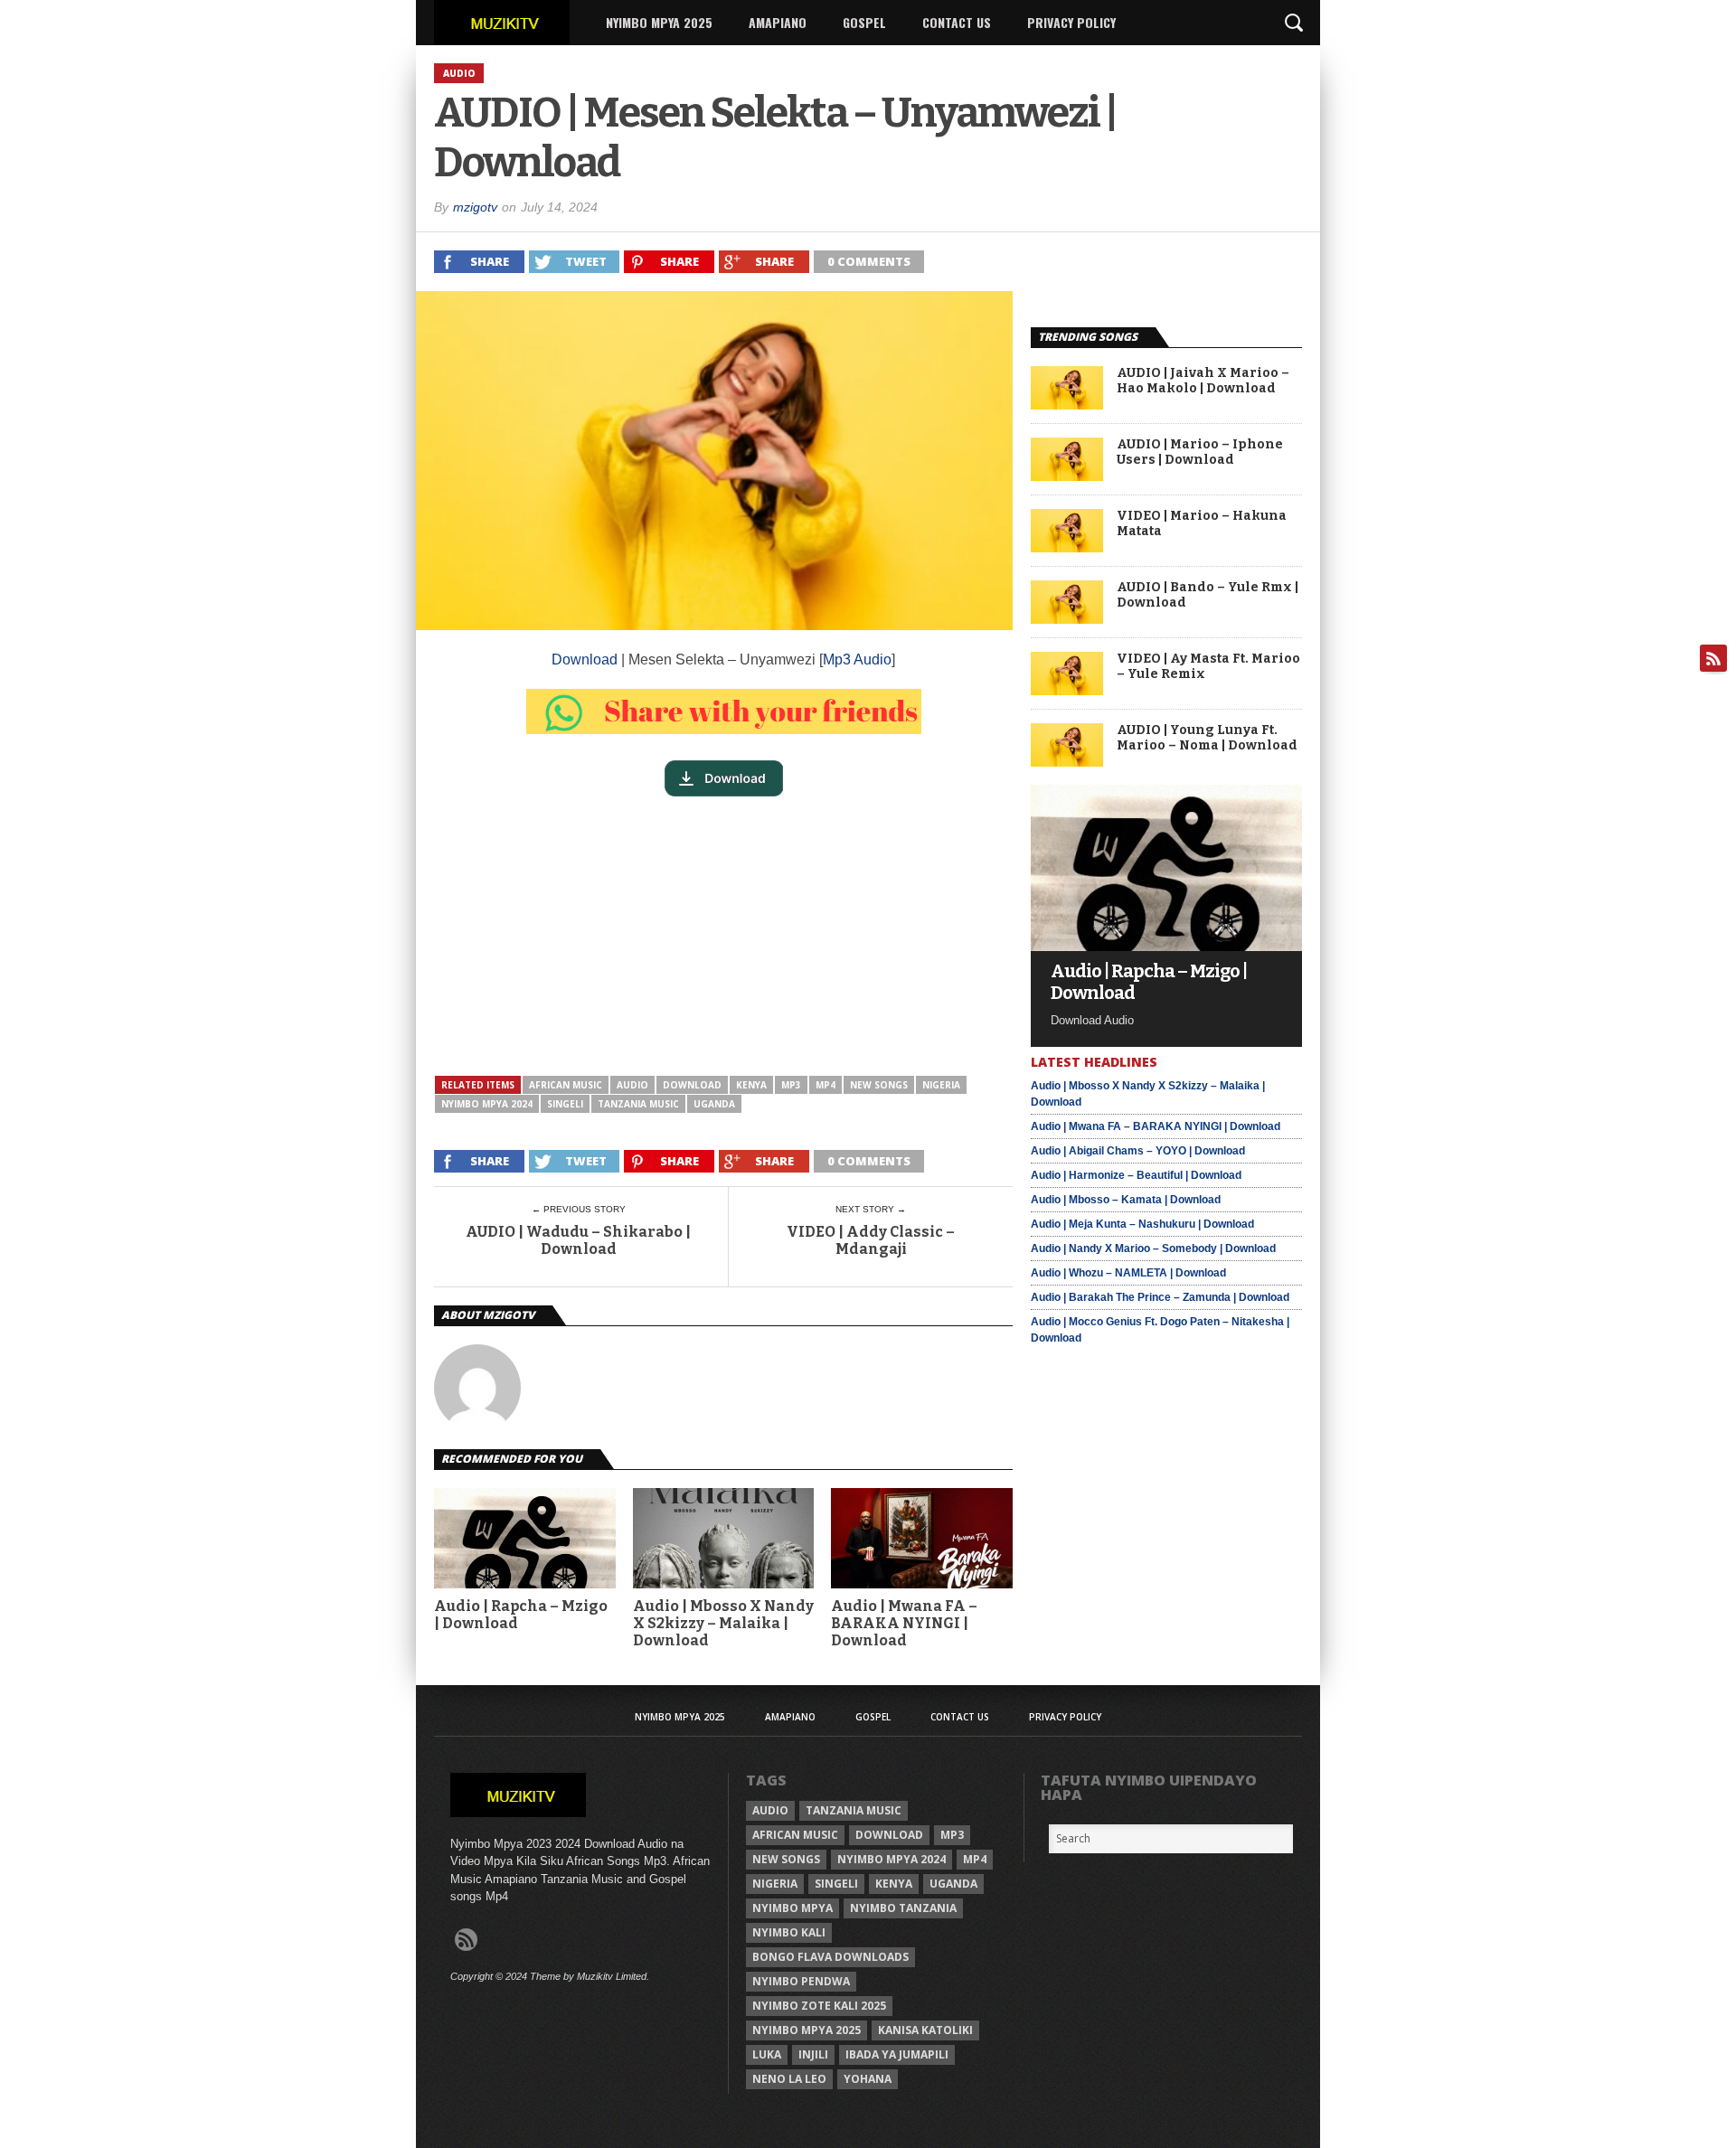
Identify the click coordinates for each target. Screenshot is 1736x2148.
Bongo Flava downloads (830, 1957)
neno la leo (789, 2079)
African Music (566, 1085)
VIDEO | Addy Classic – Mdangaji (871, 1240)
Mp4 (826, 1085)
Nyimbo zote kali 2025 (819, 2006)
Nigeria (941, 1085)
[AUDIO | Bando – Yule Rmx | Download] (1067, 619)
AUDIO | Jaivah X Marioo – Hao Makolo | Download (1203, 381)
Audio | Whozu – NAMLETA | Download (1128, 1273)
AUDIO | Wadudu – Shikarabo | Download (578, 1240)
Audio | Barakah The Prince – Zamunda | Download (1160, 1297)
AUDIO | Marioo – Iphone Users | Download (1200, 452)
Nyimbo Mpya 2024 (487, 1104)
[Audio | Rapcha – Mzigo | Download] (1166, 946)
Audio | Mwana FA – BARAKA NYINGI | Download (904, 1623)
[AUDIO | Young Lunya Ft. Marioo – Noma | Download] (1067, 762)
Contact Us (957, 22)
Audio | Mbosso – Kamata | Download (1126, 1200)
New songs (879, 1085)
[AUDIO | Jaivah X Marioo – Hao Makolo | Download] (1067, 405)
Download (585, 659)
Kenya (751, 1085)
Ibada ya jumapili (897, 2054)
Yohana (868, 2079)
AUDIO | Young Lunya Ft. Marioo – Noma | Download (1207, 738)
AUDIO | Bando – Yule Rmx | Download (1208, 595)
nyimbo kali (789, 1932)
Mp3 (791, 1085)
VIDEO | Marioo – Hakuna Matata (1202, 524)
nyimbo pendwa (801, 1981)
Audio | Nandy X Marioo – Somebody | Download (1153, 1248)
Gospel (864, 22)
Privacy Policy (1071, 22)
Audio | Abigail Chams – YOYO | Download (1138, 1151)
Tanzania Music (638, 1104)
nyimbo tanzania (903, 1908)
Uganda (714, 1104)
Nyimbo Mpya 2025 (659, 22)
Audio (632, 1085)
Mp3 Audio (857, 659)
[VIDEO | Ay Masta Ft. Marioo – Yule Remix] (1067, 690)
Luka (767, 2054)
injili (813, 2054)
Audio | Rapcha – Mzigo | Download (521, 1615)
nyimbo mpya (793, 1908)
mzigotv (475, 207)
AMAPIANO (778, 22)
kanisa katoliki (925, 2030)
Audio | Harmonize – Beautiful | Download (1136, 1175)
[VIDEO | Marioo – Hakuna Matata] (1067, 547)
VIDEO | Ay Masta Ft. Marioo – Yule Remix (1208, 667)
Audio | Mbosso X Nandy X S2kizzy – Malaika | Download (723, 1623)
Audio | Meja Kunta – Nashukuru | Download (1142, 1224)
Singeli (565, 1104)
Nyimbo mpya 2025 (807, 2030)
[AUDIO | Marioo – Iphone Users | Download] (1067, 476)
